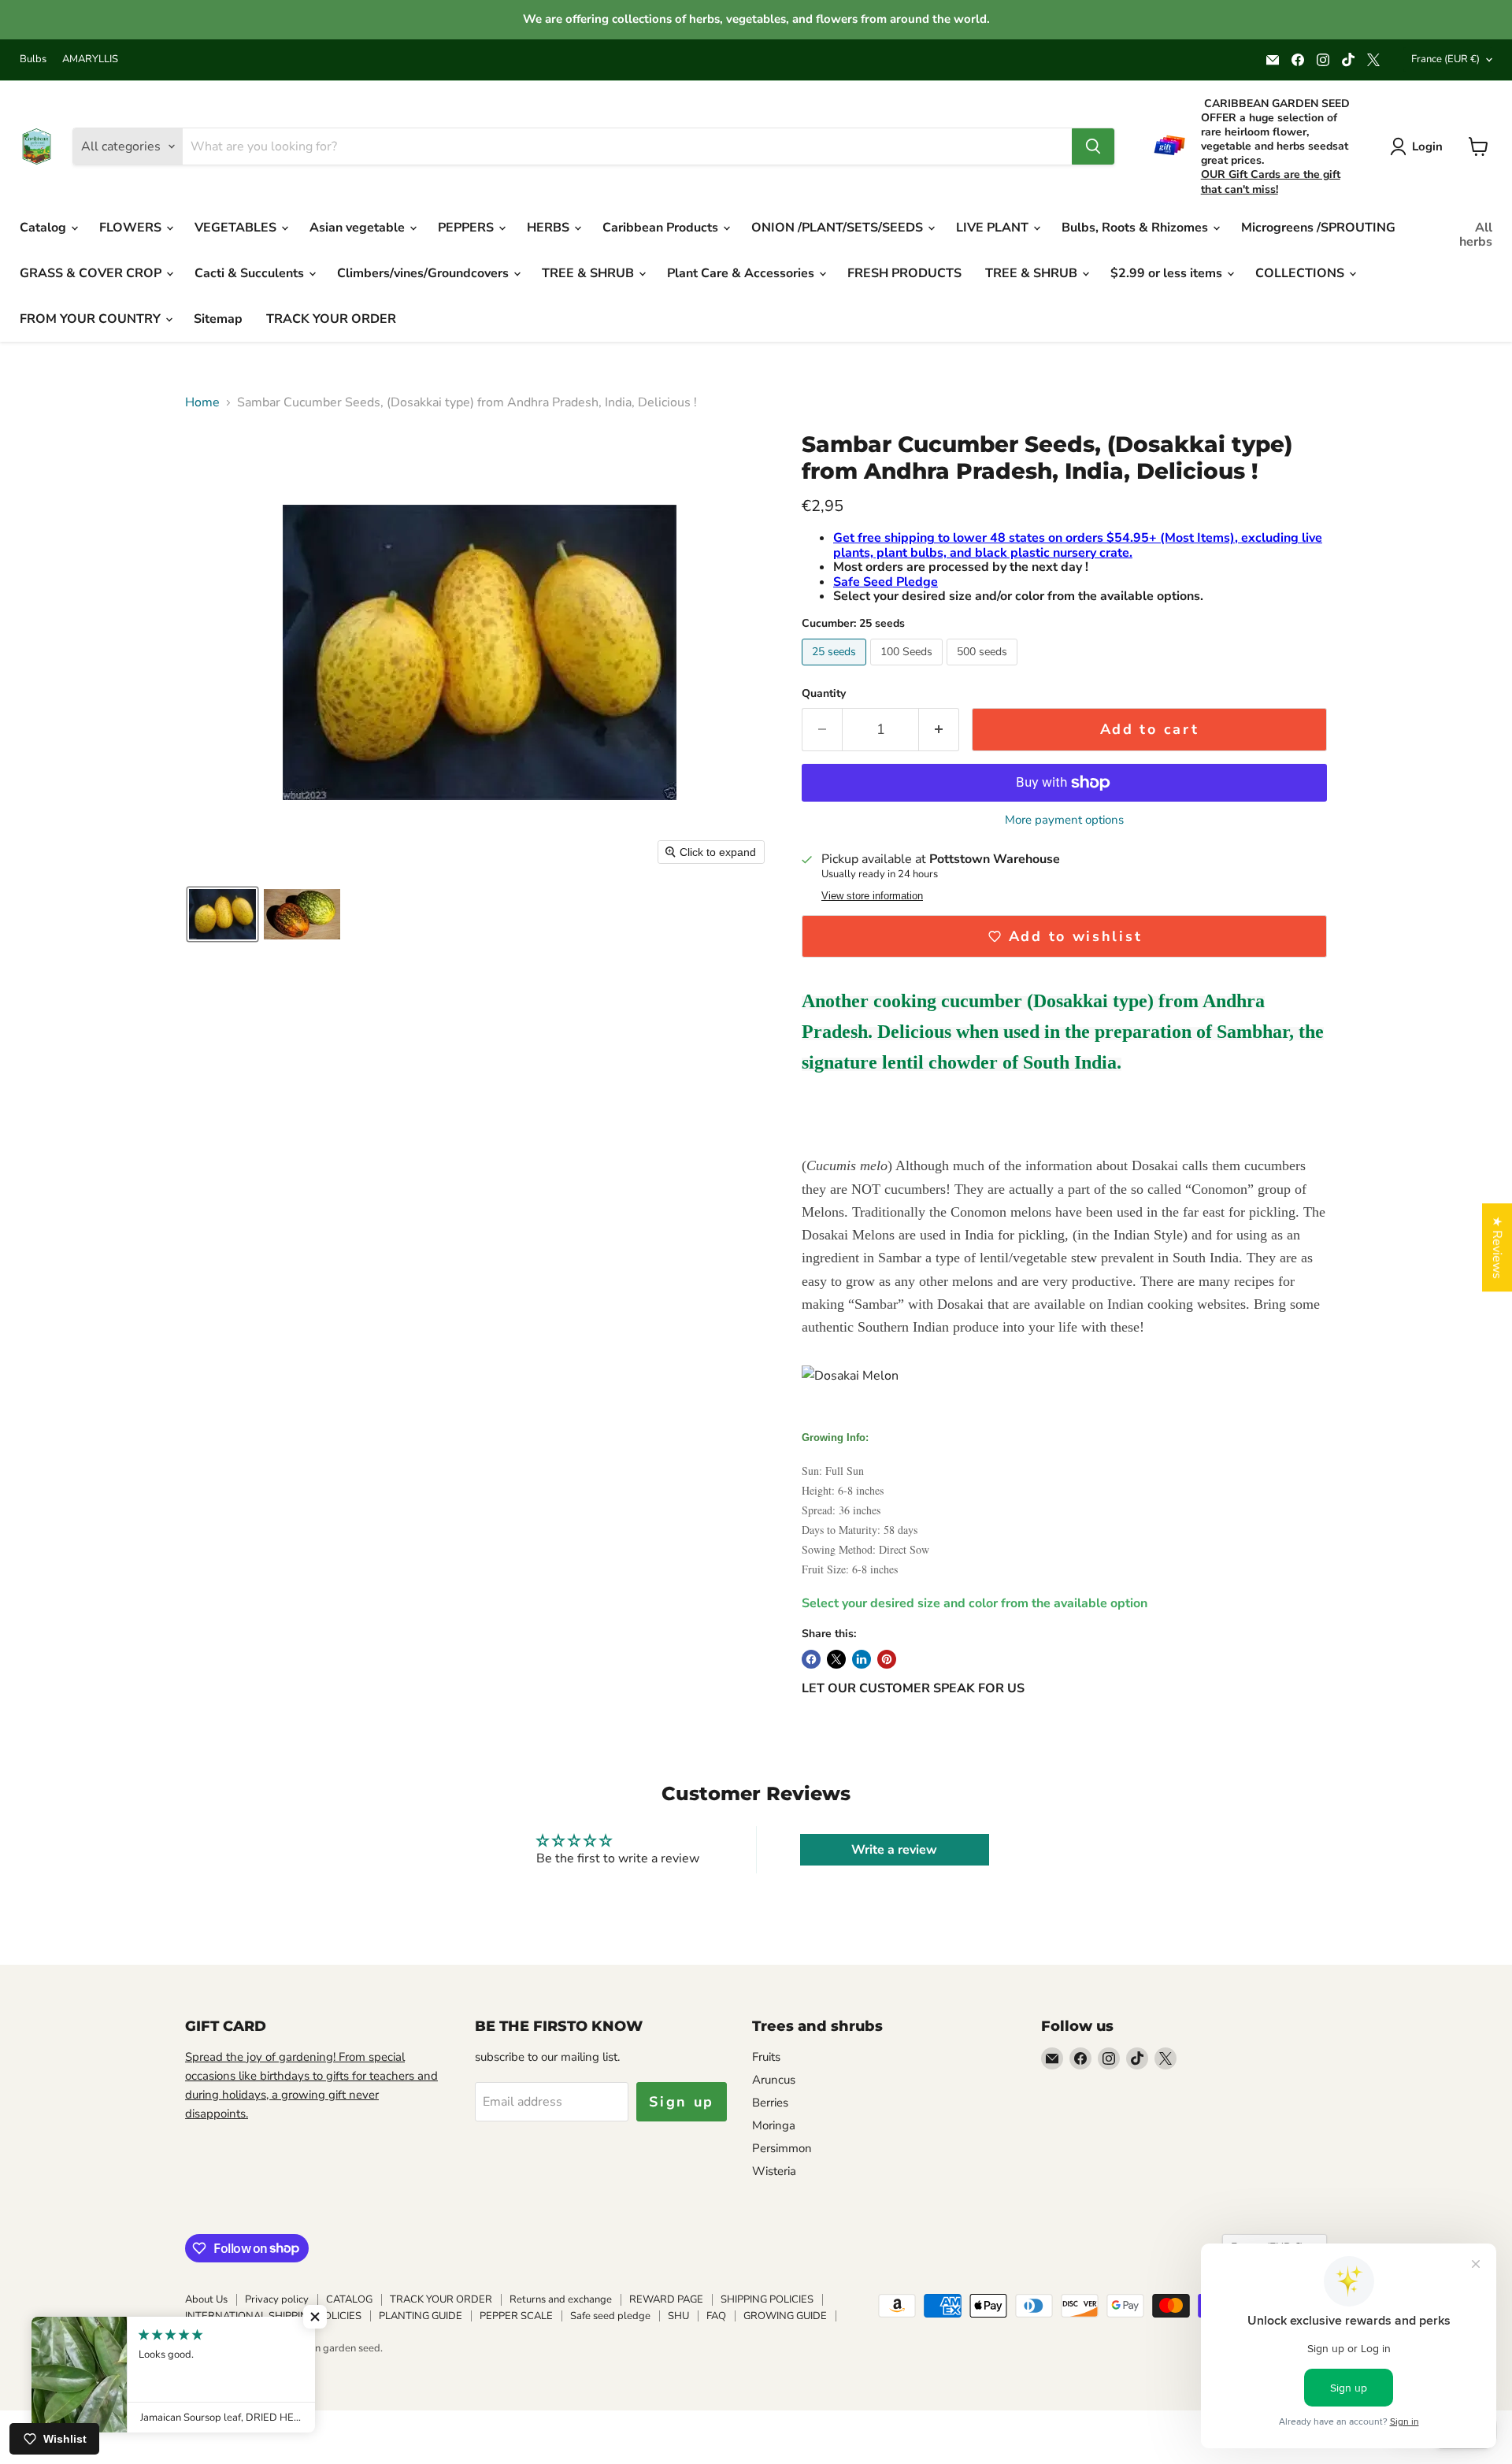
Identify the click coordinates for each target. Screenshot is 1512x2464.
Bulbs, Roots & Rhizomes (1136, 228)
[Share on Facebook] (811, 1659)
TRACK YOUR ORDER (331, 319)
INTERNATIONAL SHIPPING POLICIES (273, 2316)
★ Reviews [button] (1497, 1247)
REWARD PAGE (666, 2299)
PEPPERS (467, 228)
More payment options (1064, 820)
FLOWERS (132, 228)
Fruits (766, 2057)
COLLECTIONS (1301, 273)
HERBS (550, 228)
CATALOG (349, 2299)
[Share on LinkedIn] (862, 1659)
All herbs (1476, 235)
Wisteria (774, 2171)
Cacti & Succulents (251, 273)
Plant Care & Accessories (742, 273)
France (1445, 59)
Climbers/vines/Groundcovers (424, 273)
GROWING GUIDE (785, 2316)
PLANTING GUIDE (421, 2316)
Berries (770, 2103)
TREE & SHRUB (589, 273)
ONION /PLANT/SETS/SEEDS (839, 228)
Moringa (774, 2125)
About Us (206, 2299)
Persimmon (782, 2148)
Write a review (894, 1850)
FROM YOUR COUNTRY (92, 319)
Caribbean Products (662, 228)
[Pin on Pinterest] (887, 1659)
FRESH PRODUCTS (904, 273)
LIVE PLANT (994, 228)
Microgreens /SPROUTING (1318, 228)
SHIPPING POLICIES (767, 2299)
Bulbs (33, 59)
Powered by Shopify (232, 2365)
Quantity (824, 694)
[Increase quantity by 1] (939, 730)
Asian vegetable (359, 228)
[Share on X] (836, 1659)
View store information (872, 896)
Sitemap (218, 319)
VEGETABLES (237, 228)
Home (202, 402)
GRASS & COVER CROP (92, 273)
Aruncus (774, 2080)
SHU (678, 2316)
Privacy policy (277, 2299)
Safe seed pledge (610, 2316)
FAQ (716, 2316)
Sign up (682, 2102)
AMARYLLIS (90, 59)
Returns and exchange (561, 2299)
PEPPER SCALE (516, 2316)
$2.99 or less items (1168, 273)
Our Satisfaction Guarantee (247, 2332)
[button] (222, 914)
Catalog (44, 228)
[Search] (1093, 146)
